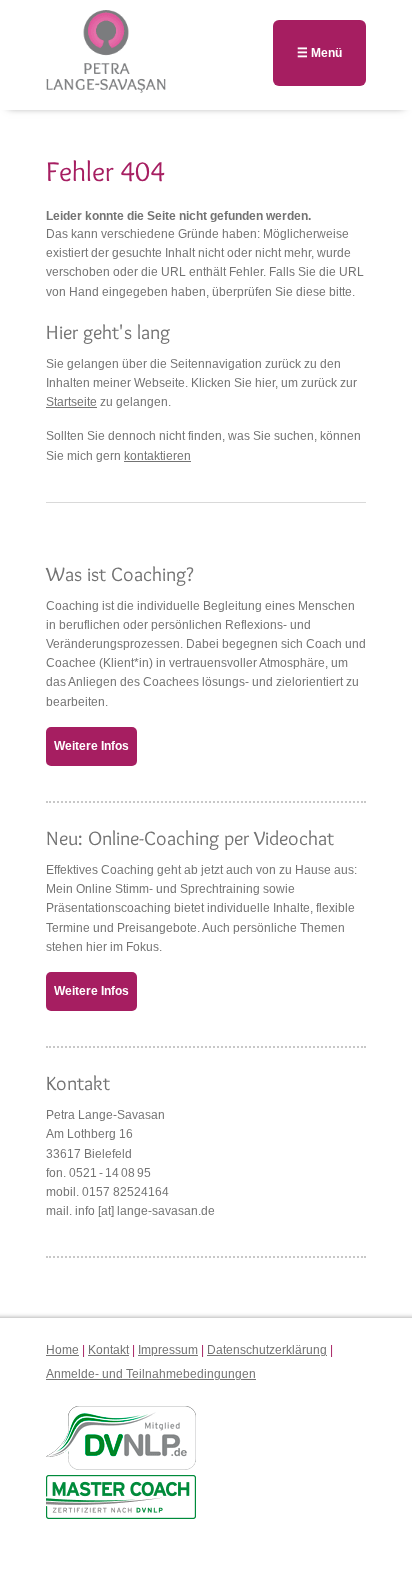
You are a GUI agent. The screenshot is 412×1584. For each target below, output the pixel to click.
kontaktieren (157, 456)
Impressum (168, 1350)
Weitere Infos (91, 746)
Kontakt (108, 1350)
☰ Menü (319, 53)
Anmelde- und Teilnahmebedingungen (151, 1374)
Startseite (71, 402)
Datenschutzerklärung (267, 1350)
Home (62, 1350)
